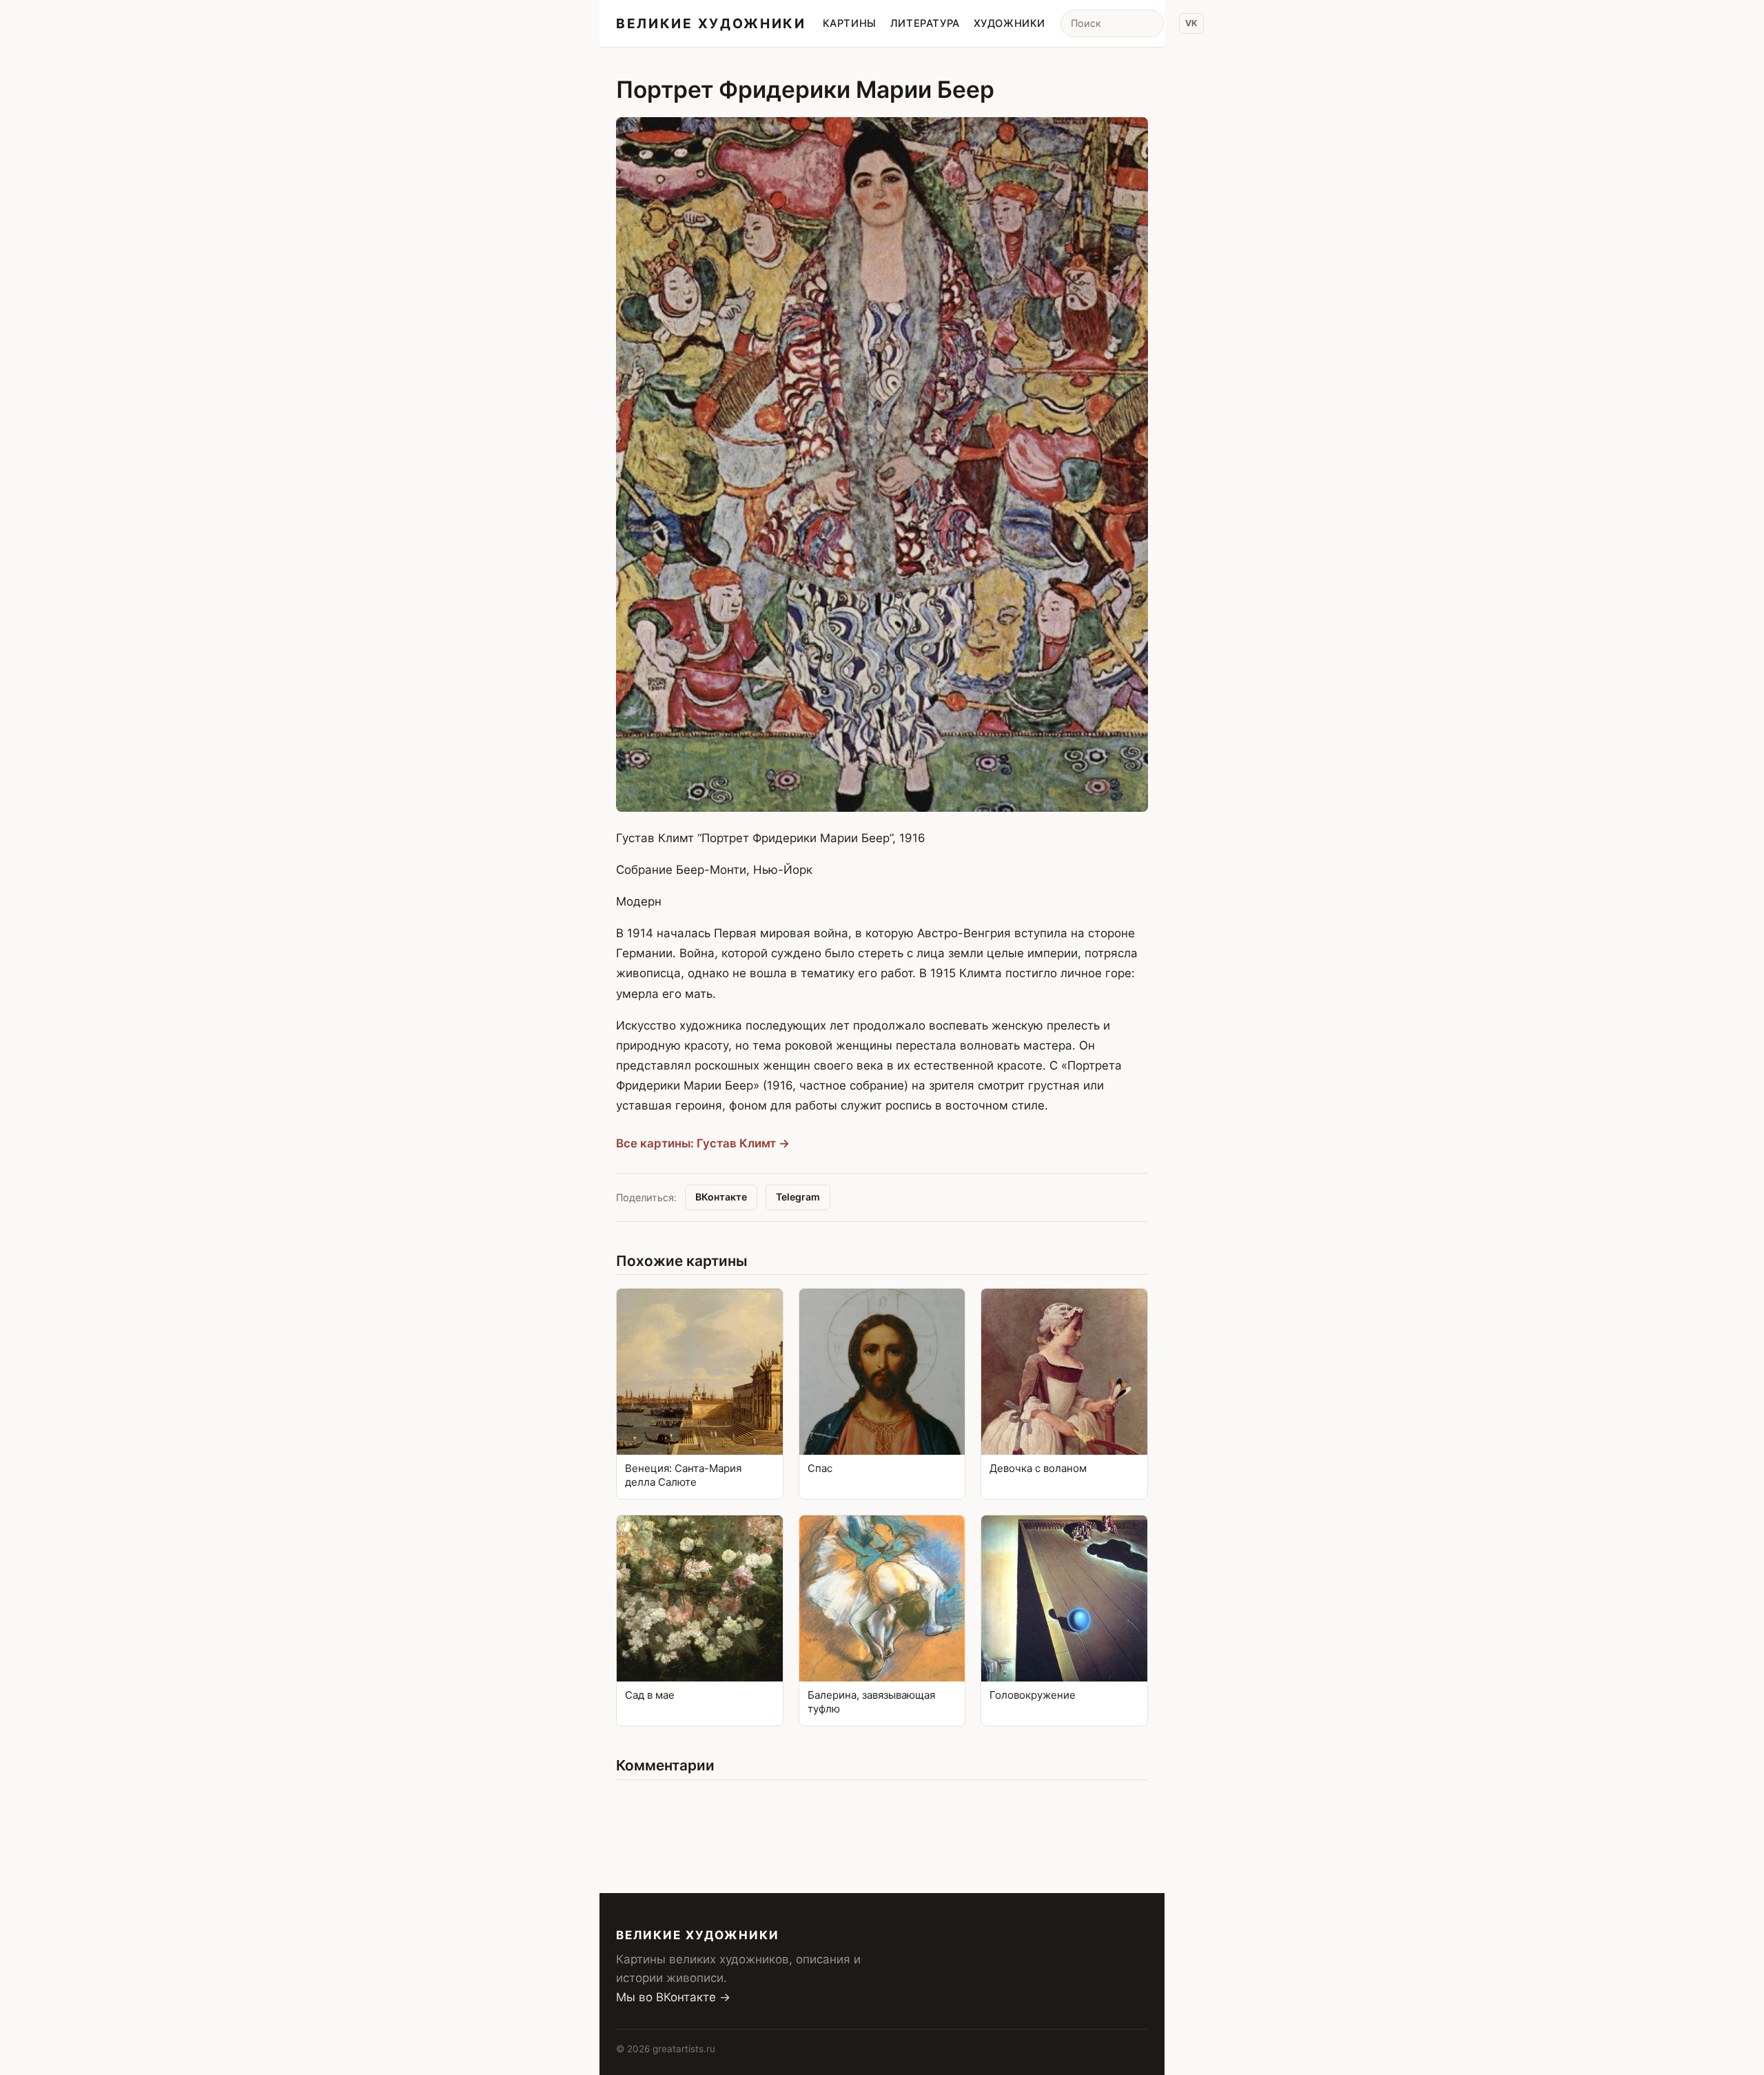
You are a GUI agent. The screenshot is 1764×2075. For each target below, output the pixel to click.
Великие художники (711, 23)
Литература (925, 23)
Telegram (798, 1197)
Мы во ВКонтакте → (673, 1997)
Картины (850, 23)
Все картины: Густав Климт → (703, 1143)
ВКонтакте (721, 1197)
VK (1191, 23)
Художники (1009, 23)
